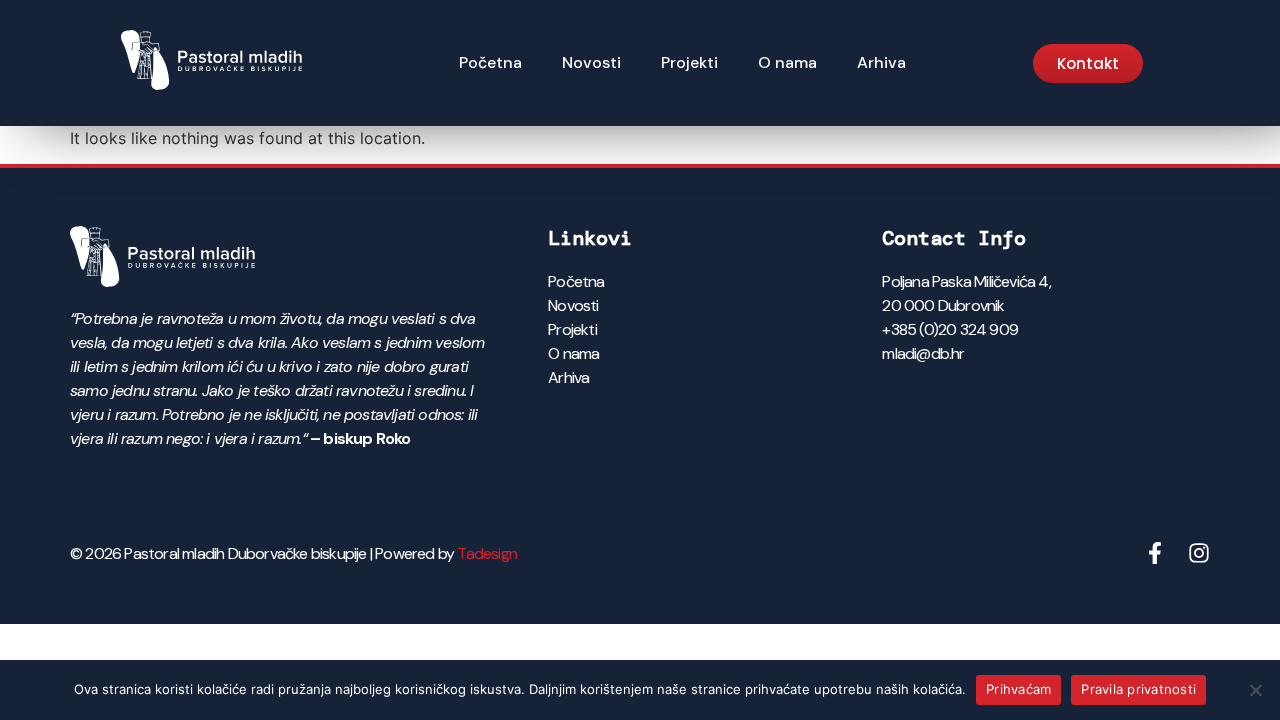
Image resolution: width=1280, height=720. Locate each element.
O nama (787, 62)
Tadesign (487, 553)
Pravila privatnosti (1138, 689)
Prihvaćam (1018, 689)
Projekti (689, 62)
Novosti (591, 62)
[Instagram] (1199, 553)
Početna (490, 62)
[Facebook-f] (1155, 553)
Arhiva (881, 62)
